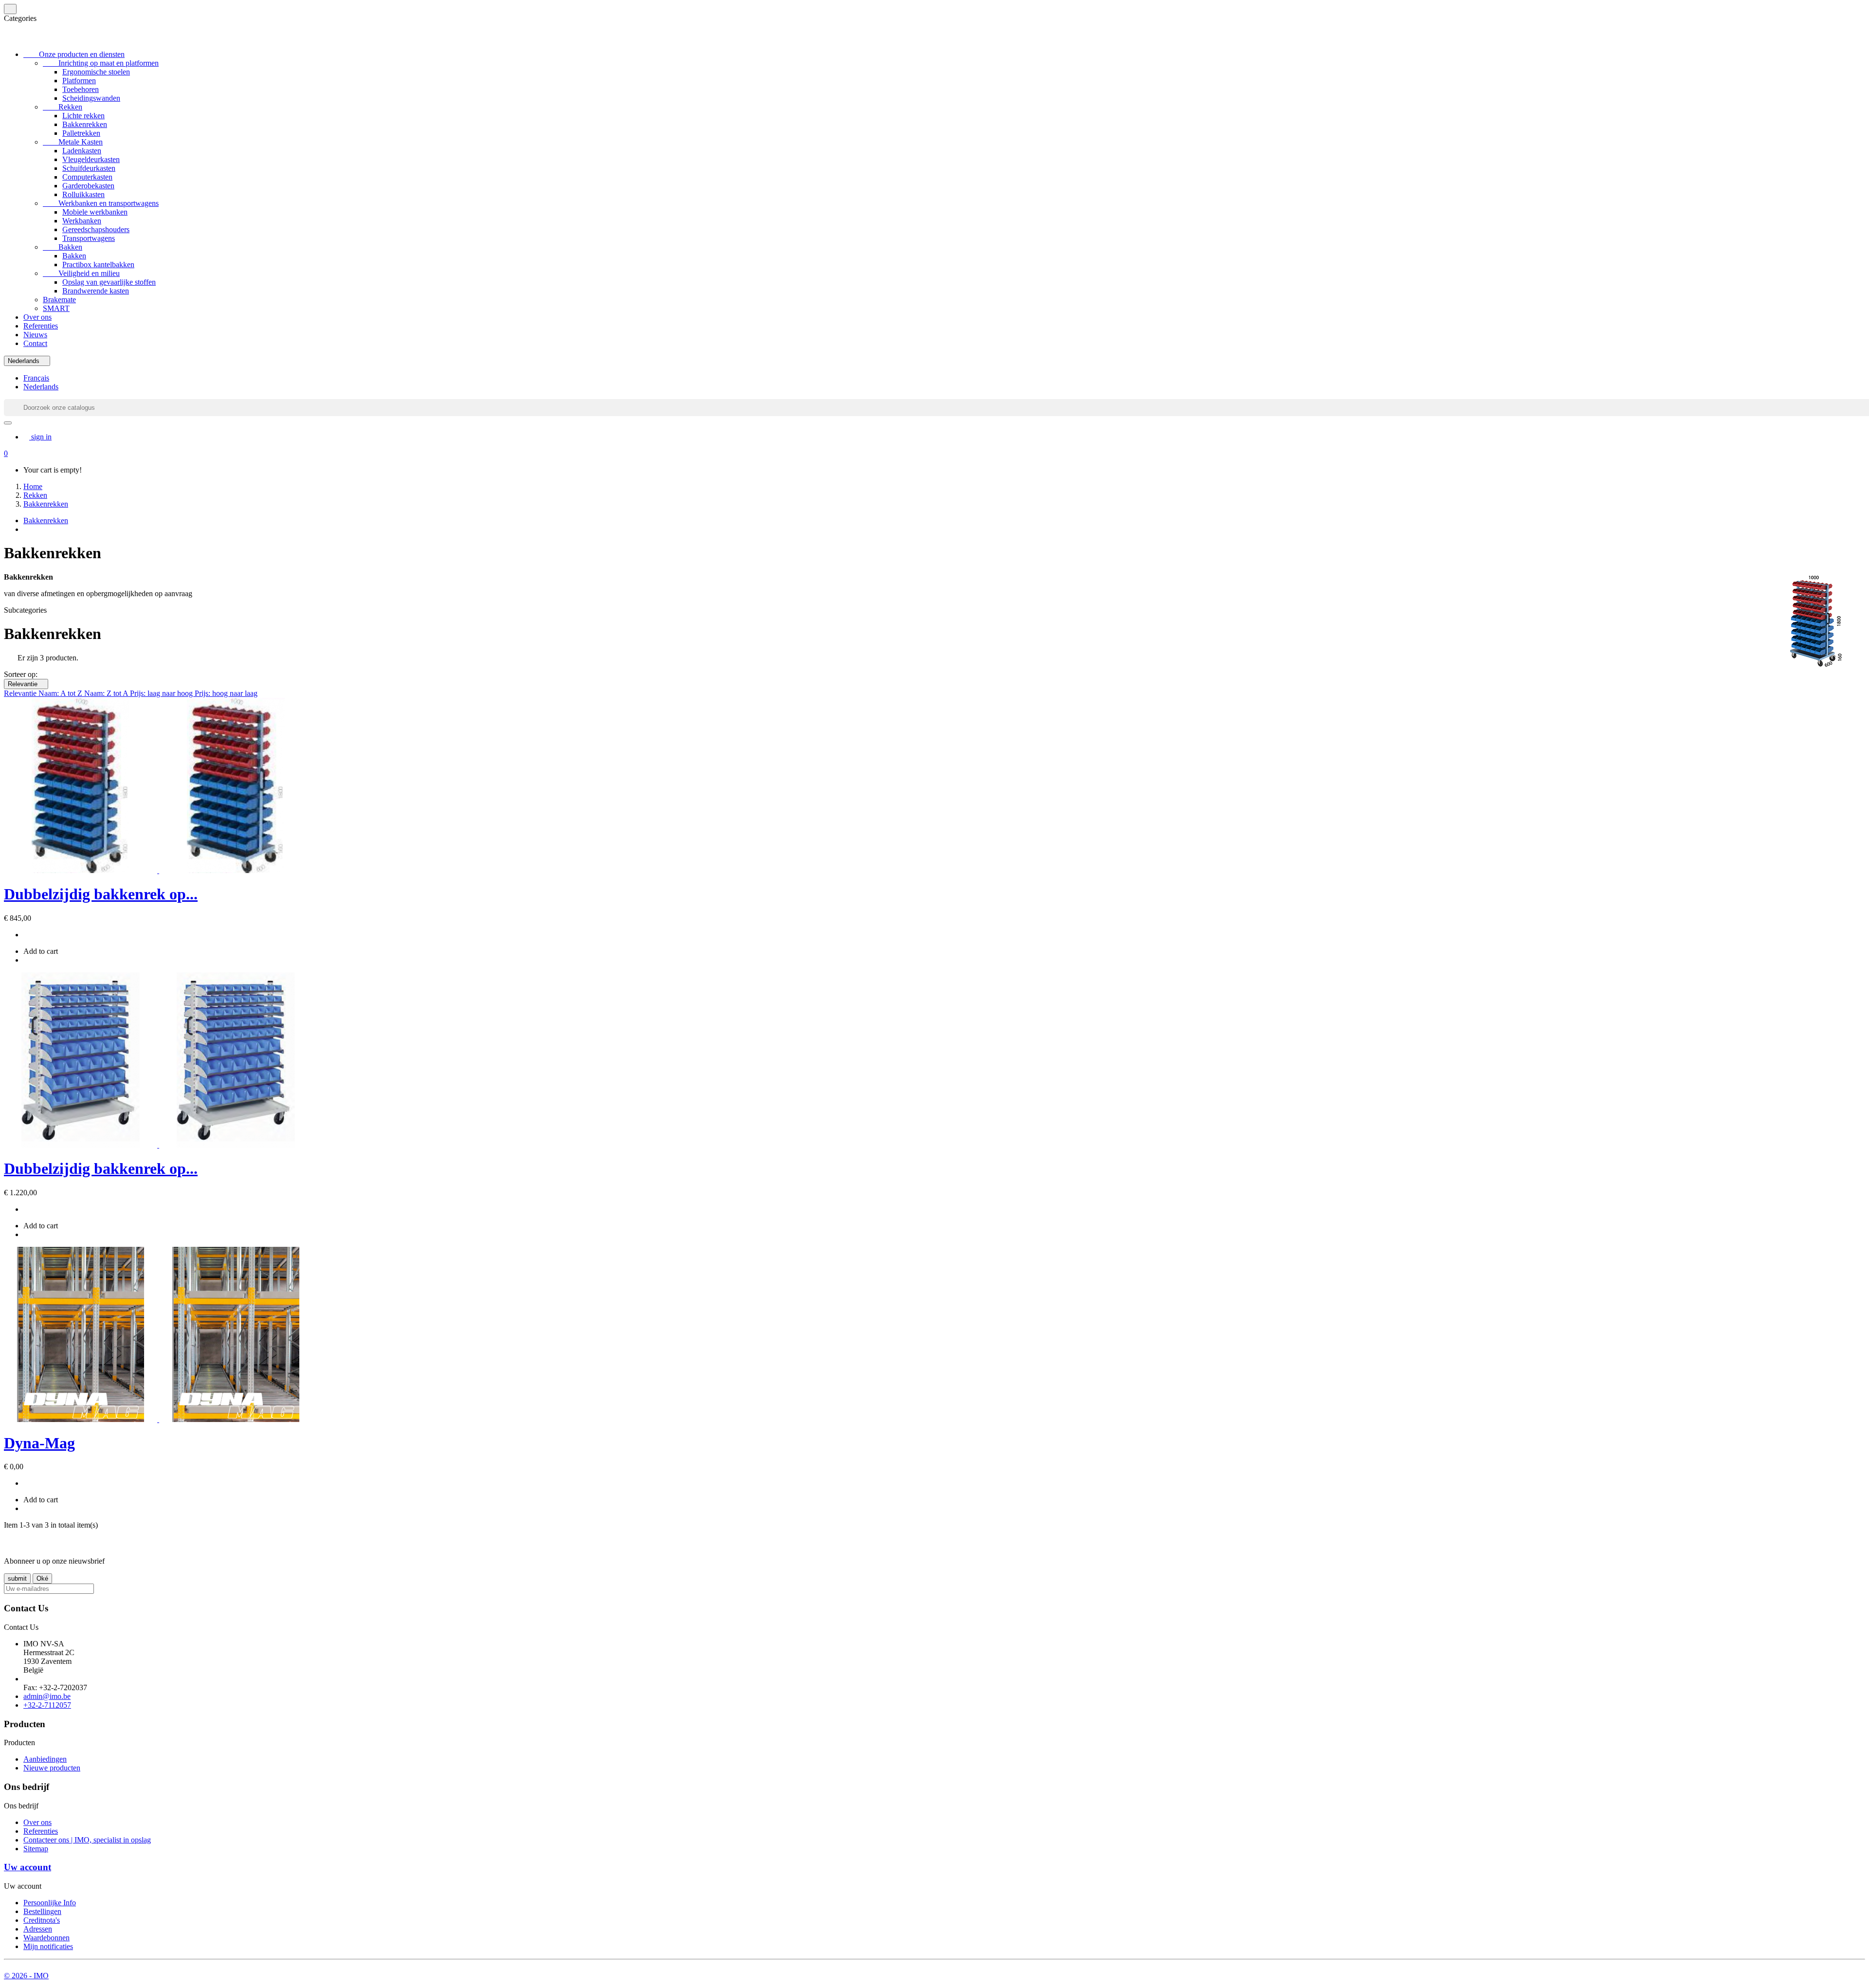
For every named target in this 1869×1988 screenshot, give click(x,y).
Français (36, 378)
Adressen (38, 1929)
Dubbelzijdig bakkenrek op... (101, 894)
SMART (56, 308)
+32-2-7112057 (47, 1705)
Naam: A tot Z (61, 693)
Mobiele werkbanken (95, 212)
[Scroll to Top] (934, 1968)
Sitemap (36, 1849)
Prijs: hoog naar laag (226, 693)
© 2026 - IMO (26, 1976)
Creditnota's (42, 1920)
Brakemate (59, 300)
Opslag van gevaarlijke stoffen (109, 282)
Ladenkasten (82, 151)
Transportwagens (89, 238)
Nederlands (41, 387)
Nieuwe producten (52, 1768)
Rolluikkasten (83, 194)
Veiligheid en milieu (81, 273)
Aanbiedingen (45, 1759)
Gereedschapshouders (96, 229)
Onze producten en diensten (74, 54)
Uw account (27, 1867)
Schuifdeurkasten (89, 168)
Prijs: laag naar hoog (162, 693)
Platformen (79, 81)
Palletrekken (81, 133)
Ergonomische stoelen (96, 72)
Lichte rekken (83, 116)
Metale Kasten (73, 142)
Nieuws (35, 335)
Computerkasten (87, 177)
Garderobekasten (88, 186)
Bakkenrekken (85, 124)
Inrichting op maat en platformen (101, 63)
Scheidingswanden (91, 98)
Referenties (41, 326)
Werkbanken (82, 221)
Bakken (63, 247)
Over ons (37, 317)
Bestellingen (42, 1911)
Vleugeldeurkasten (91, 159)
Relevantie (26, 684)
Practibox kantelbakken (98, 264)
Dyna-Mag (39, 1443)
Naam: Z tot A (107, 693)
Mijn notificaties (48, 1946)
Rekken (63, 107)
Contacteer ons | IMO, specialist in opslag (87, 1840)
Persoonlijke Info (50, 1903)
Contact (35, 343)
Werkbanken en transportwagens (101, 203)
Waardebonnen (46, 1938)
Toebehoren (81, 89)
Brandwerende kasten (96, 291)
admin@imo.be (47, 1696)
